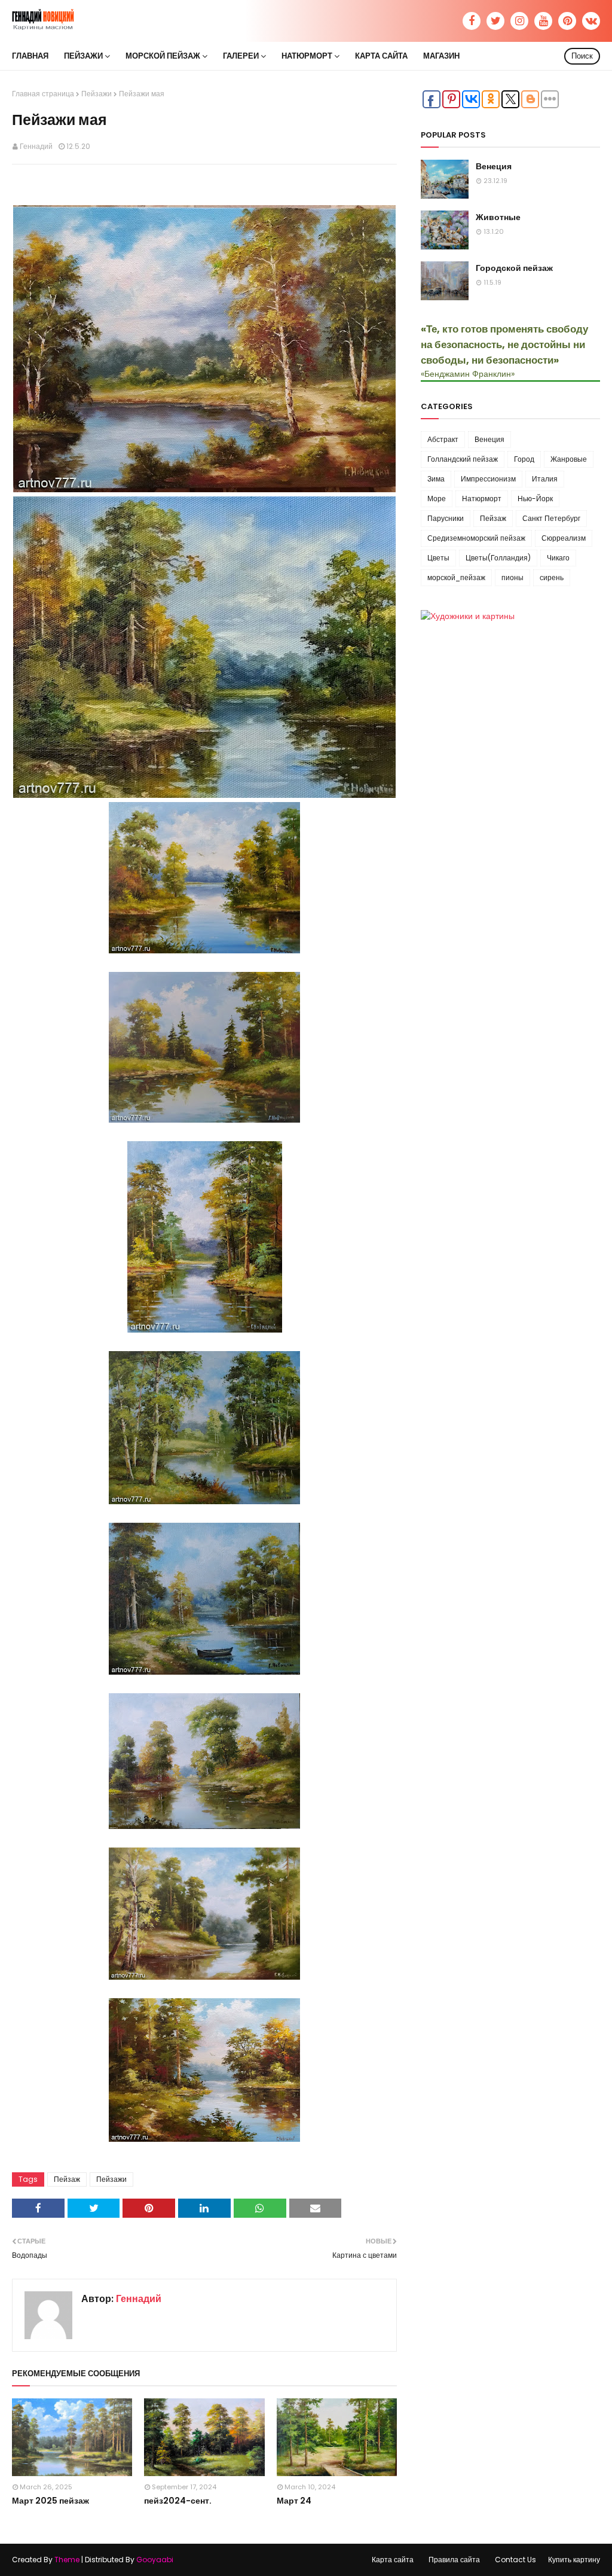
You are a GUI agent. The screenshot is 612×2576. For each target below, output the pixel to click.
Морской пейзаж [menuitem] (163, 56)
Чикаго (558, 558)
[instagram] (519, 21)
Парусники (446, 518)
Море (437, 499)
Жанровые (569, 459)
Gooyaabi (155, 2560)
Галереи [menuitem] (241, 56)
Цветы (438, 558)
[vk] (591, 21)
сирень (552, 577)
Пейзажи (97, 94)
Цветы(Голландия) (498, 558)
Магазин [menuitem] (441, 56)
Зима (436, 479)
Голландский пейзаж (463, 459)
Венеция (494, 166)
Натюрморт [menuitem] (307, 56)
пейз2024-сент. (178, 2501)
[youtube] (543, 21)
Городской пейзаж (514, 268)
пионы (512, 577)
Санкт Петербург (551, 518)
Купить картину (574, 2560)
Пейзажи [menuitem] (83, 56)
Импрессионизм (488, 479)
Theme (67, 2560)
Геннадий (36, 146)
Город (524, 459)
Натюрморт (482, 499)
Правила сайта (454, 2560)
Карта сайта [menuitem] (381, 56)
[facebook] (472, 21)
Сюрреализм (564, 538)
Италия (545, 479)
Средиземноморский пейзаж (476, 538)
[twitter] (495, 21)
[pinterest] (567, 21)
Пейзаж (67, 2179)
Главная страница (43, 94)
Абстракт (443, 439)
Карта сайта (393, 2560)
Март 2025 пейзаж (51, 2501)
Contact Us (515, 2560)
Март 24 (294, 2501)
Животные (498, 217)
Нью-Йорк (535, 499)
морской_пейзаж (456, 577)
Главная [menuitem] (30, 56)
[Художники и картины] (468, 616)
